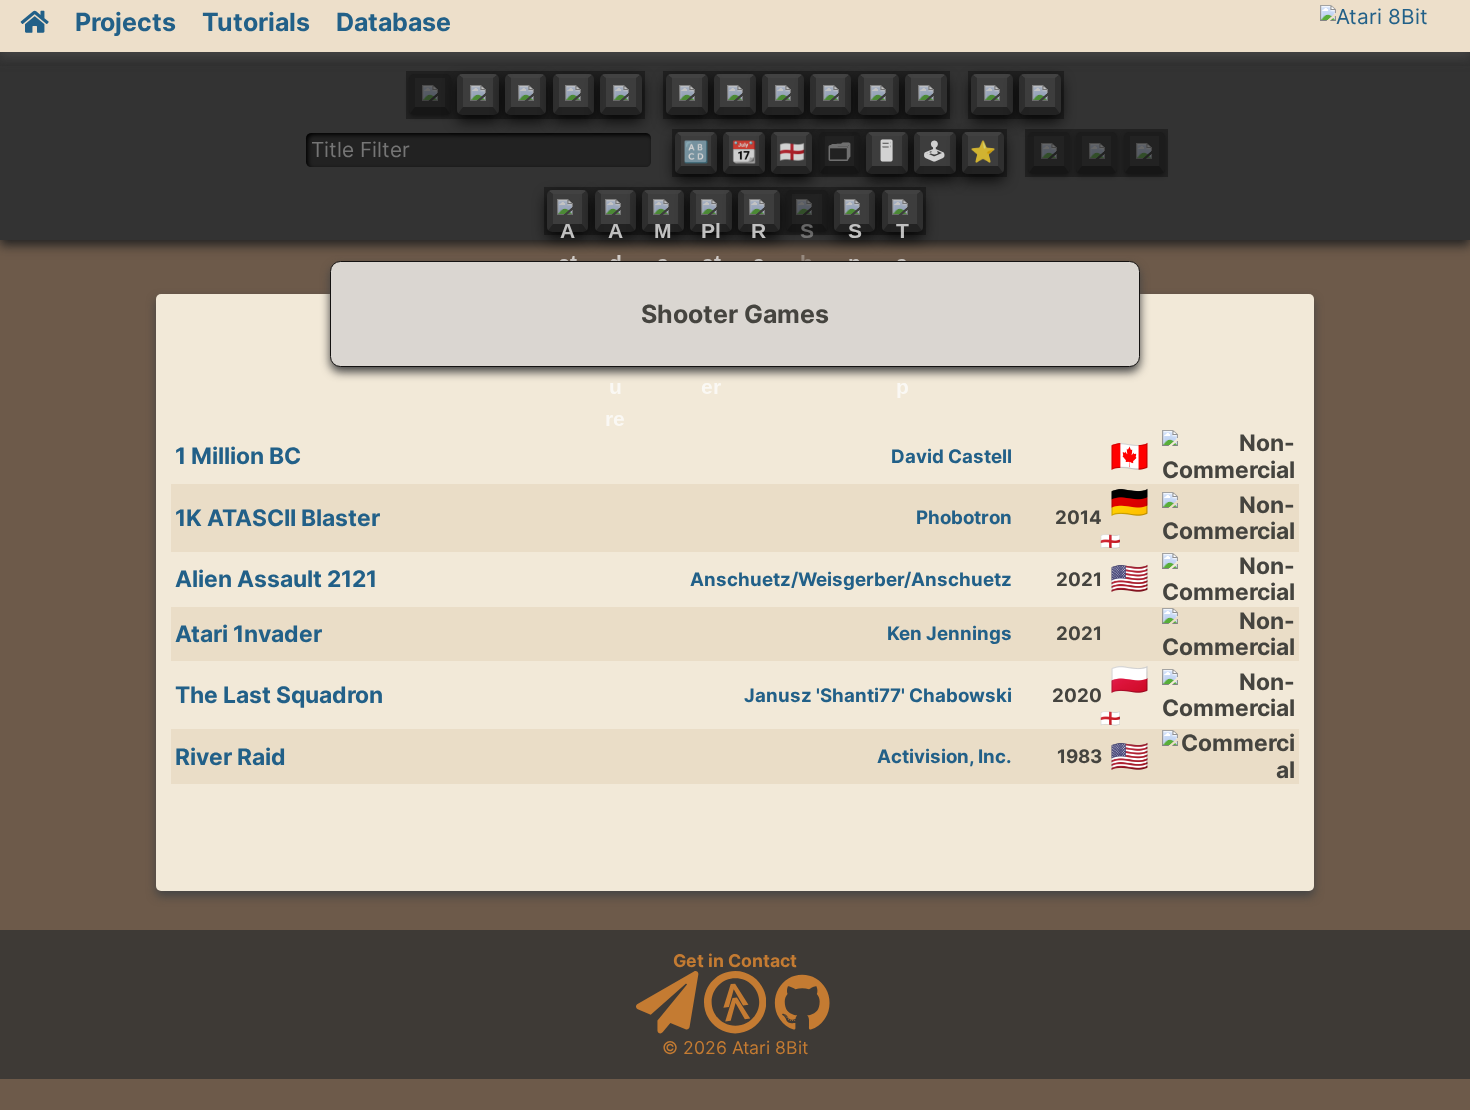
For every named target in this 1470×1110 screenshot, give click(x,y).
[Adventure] (616, 211)
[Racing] (759, 211)
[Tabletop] (902, 211)
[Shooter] (807, 211)
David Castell (951, 456)
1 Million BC (238, 456)
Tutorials (256, 22)
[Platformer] (711, 211)
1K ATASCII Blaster (277, 518)
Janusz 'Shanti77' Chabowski (878, 695)
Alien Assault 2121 (276, 579)
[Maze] (663, 211)
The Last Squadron (279, 695)
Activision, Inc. (944, 756)
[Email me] (667, 1027)
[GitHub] (802, 1027)
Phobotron (964, 517)
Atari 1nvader (248, 634)
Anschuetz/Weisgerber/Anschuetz (851, 579)
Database (393, 22)
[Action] (568, 211)
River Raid (230, 757)
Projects (125, 22)
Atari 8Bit (770, 1047)
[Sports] (855, 211)
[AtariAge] (735, 1027)
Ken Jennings (949, 633)
